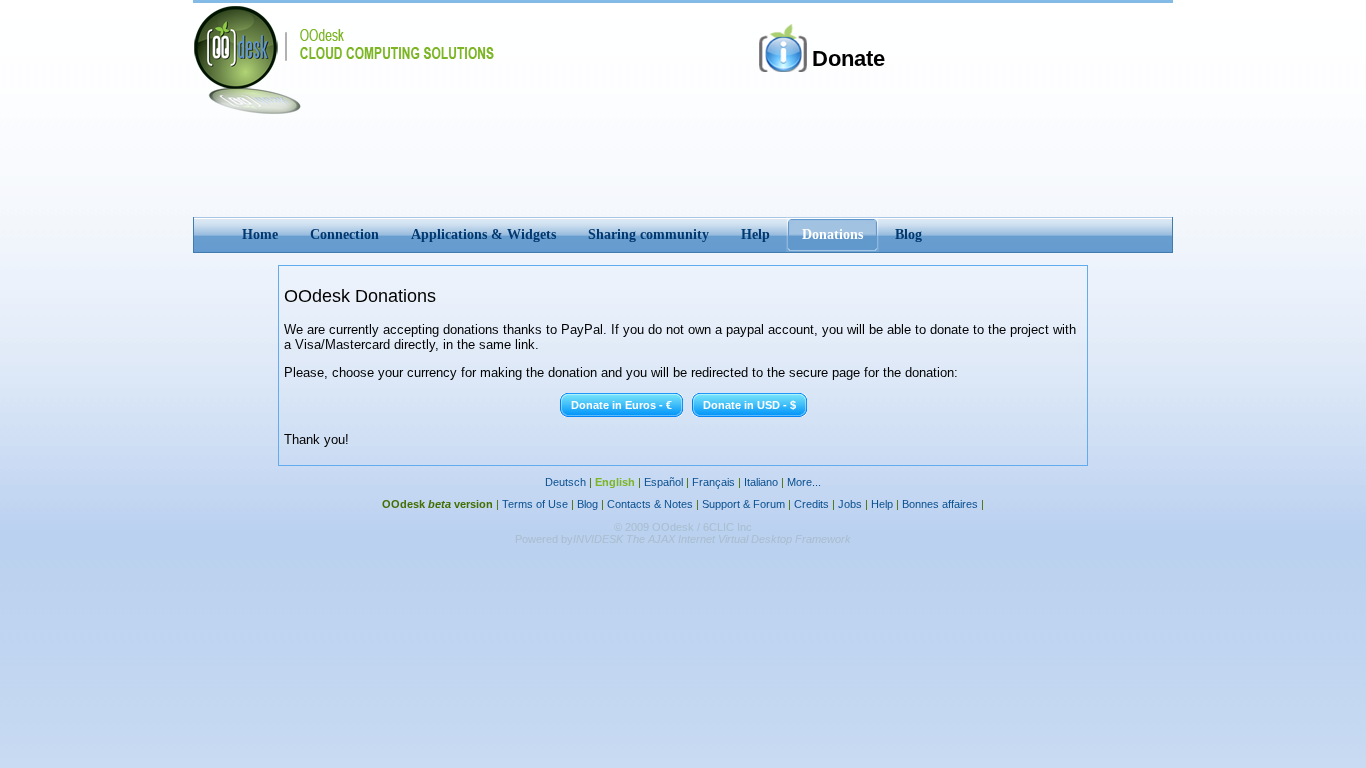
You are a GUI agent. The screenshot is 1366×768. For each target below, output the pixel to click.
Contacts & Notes (650, 504)
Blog (587, 504)
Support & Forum (743, 504)
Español (663, 482)
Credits (811, 504)
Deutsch (565, 482)
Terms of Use (535, 504)
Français (713, 482)
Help (882, 504)
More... (804, 482)
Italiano (761, 482)
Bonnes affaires (940, 504)
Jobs (850, 504)
